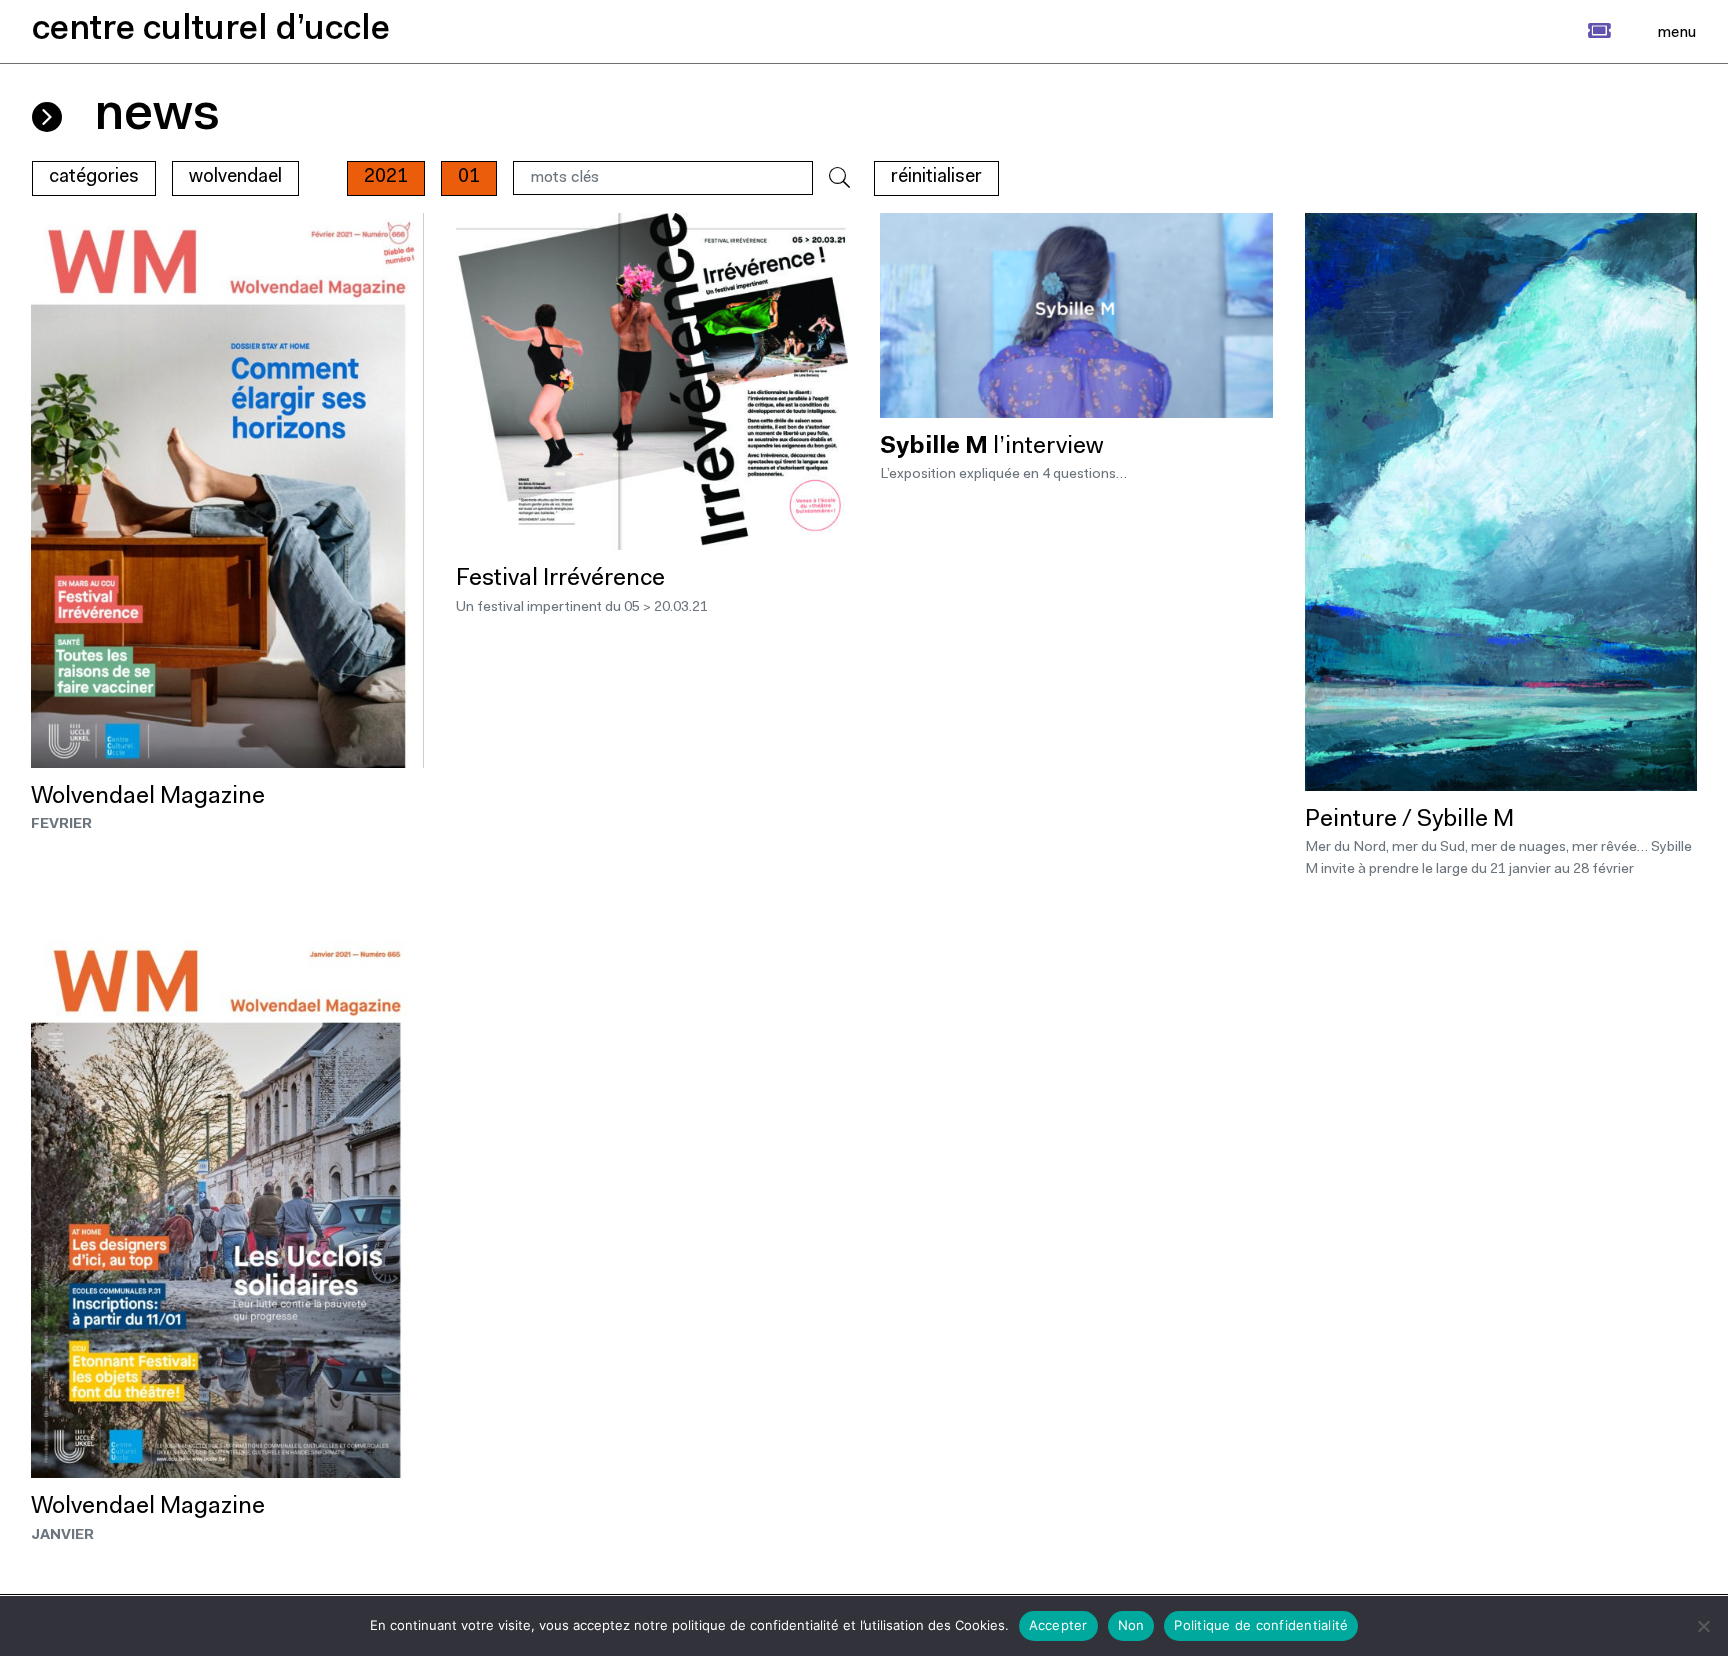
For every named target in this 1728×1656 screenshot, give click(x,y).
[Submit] (839, 178)
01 (469, 177)
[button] (1577, 31)
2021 (386, 177)
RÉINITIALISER (936, 177)
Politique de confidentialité (1261, 1625)
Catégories (94, 177)
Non (1131, 1625)
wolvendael (235, 177)
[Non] (1703, 1626)
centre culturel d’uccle (211, 30)
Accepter (1058, 1625)
